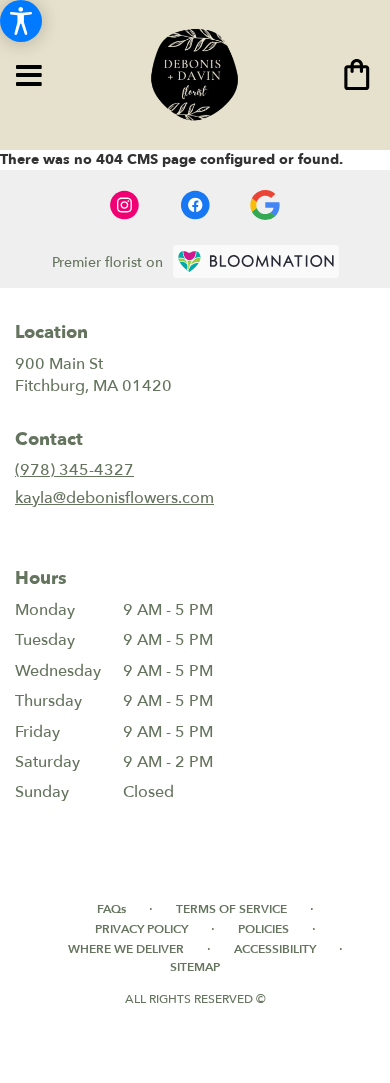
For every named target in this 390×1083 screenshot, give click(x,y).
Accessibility (275, 949)
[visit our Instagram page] (125, 205)
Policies (263, 929)
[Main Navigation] (29, 77)
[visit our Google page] (265, 205)
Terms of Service (231, 909)
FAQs (111, 909)
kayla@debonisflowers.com (114, 498)
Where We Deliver (126, 949)
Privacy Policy (141, 929)
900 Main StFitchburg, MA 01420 (93, 375)
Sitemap (195, 967)
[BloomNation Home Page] (256, 261)
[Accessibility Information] (21, 21)
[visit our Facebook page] (195, 205)
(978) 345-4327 (74, 470)
